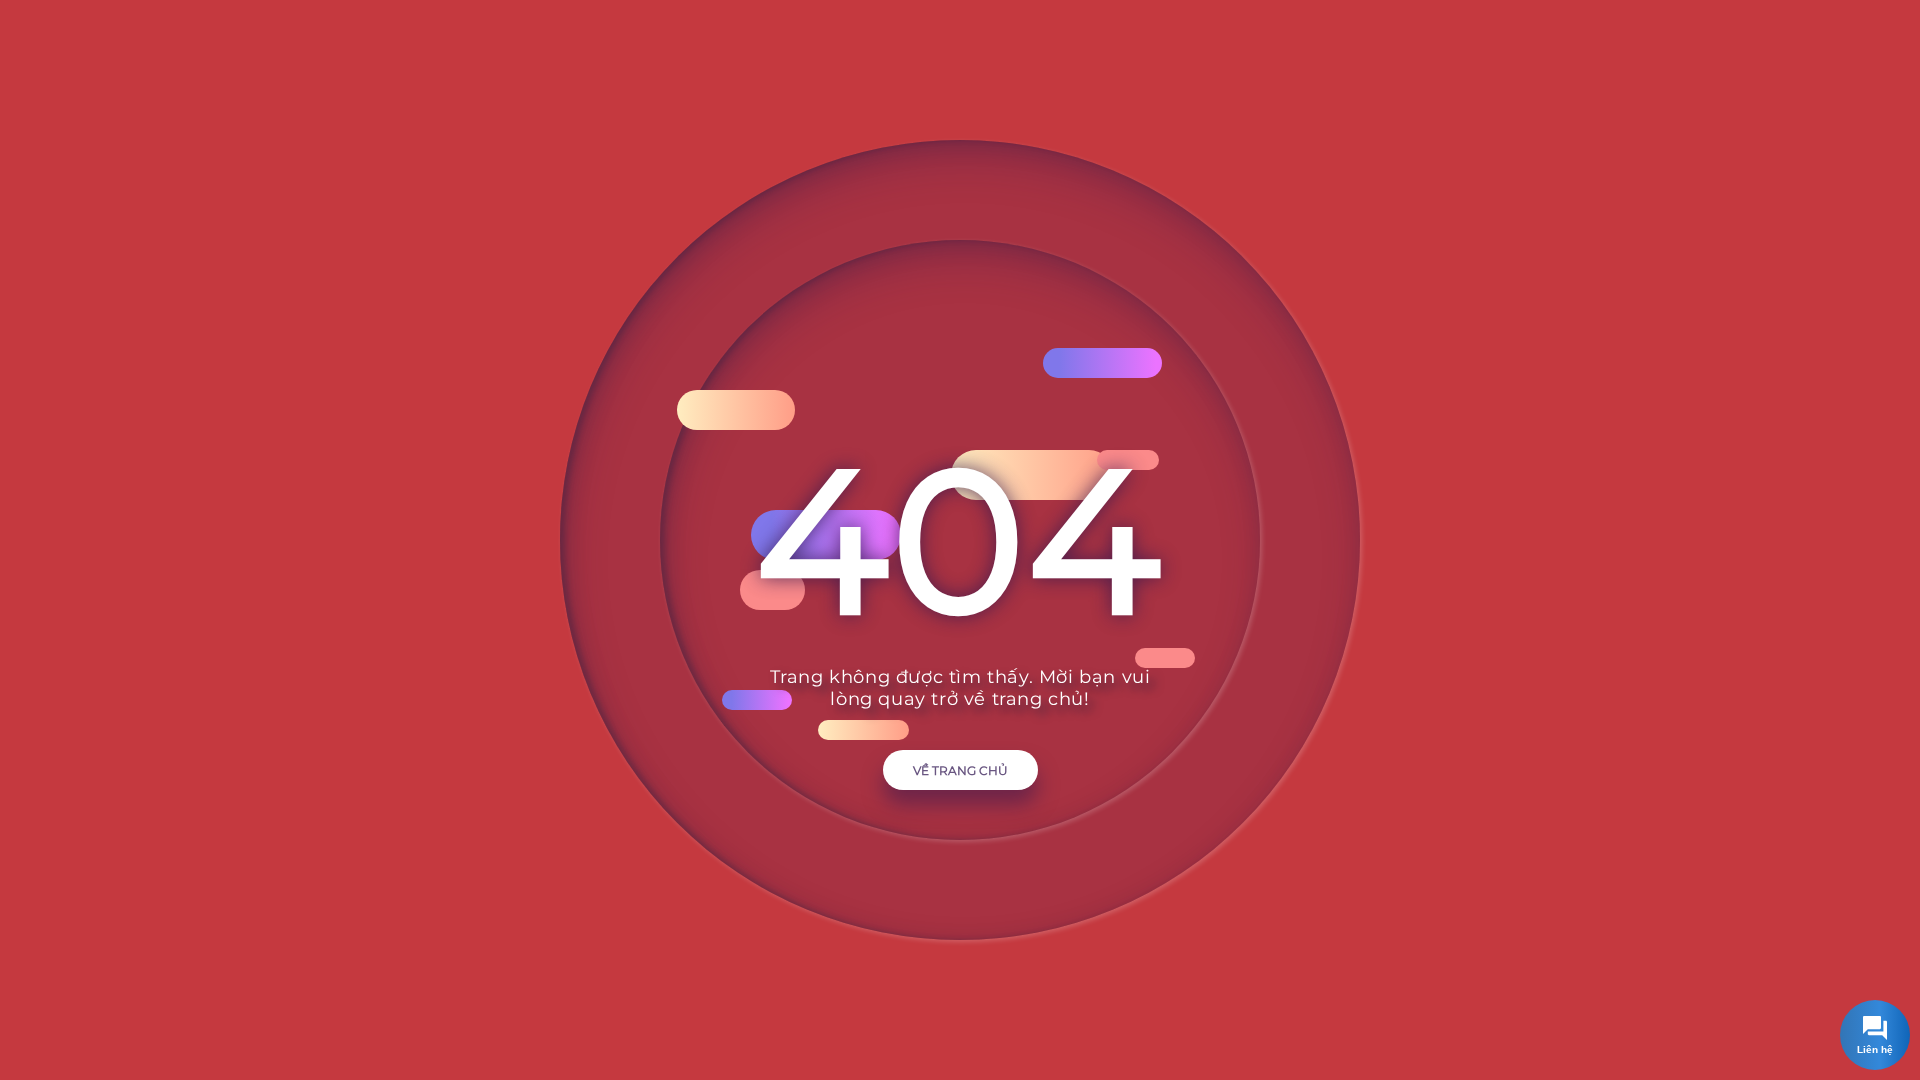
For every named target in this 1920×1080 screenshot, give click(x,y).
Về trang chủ (960, 770)
